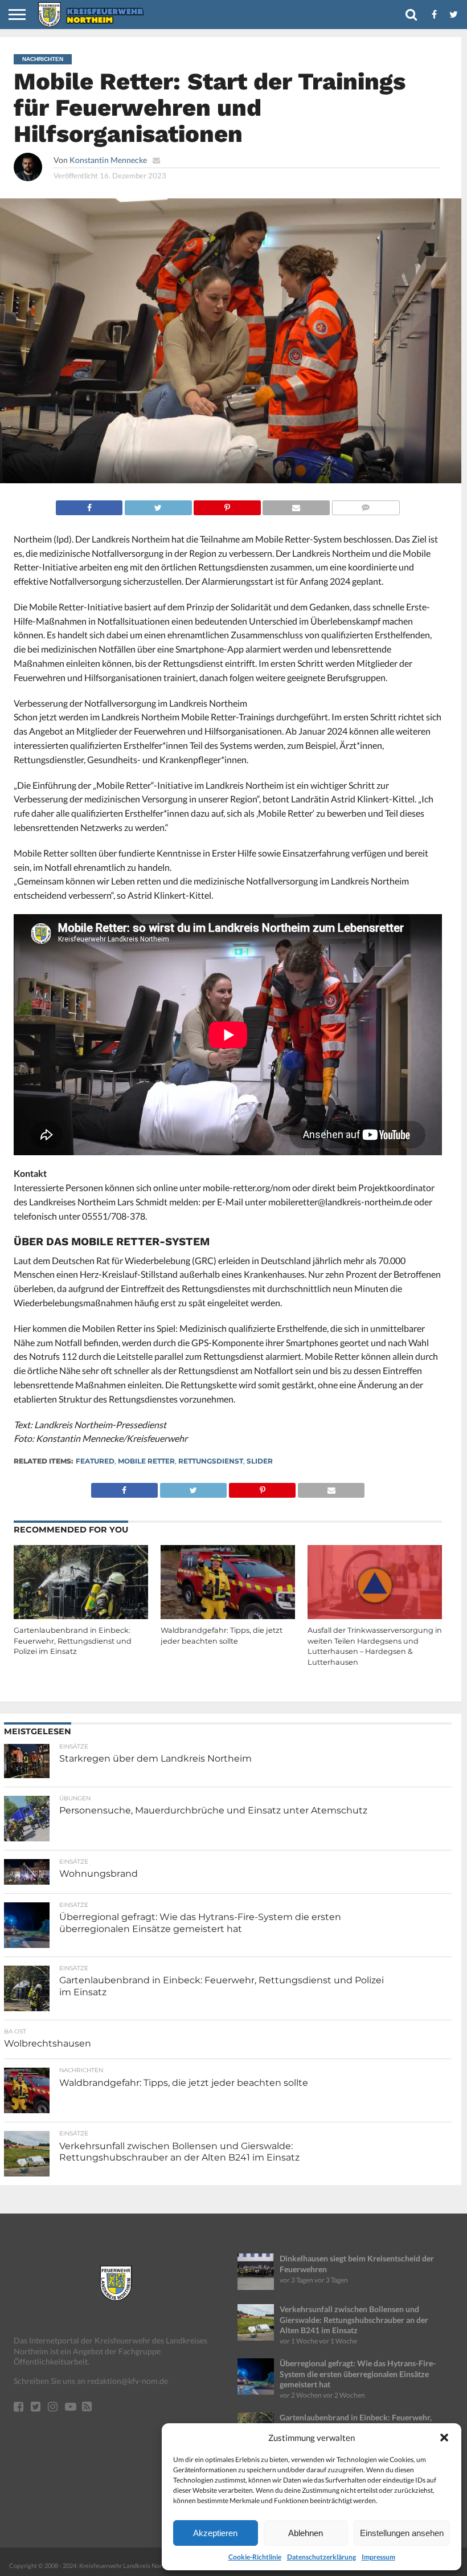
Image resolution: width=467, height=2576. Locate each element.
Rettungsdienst (211, 1461)
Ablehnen (306, 2533)
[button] (444, 2438)
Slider (260, 1461)
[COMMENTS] (366, 505)
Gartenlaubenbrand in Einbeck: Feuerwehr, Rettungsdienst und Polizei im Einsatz (73, 1641)
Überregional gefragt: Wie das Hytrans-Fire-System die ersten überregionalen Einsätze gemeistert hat (358, 2374)
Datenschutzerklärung (321, 2557)
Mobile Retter (146, 1461)
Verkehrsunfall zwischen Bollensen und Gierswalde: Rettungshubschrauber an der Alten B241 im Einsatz (354, 2320)
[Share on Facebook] (89, 505)
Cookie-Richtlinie (255, 2557)
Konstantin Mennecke (108, 160)
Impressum (378, 2557)
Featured (95, 1461)
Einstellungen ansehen (402, 2533)
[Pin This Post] (227, 505)
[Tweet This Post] (158, 505)
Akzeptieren (215, 2533)
